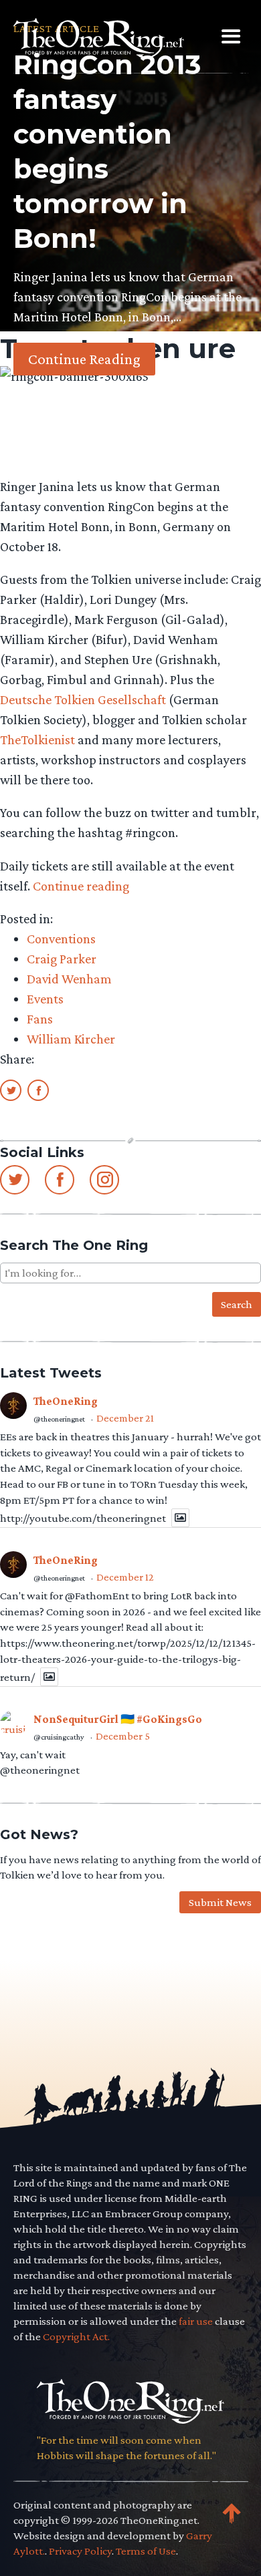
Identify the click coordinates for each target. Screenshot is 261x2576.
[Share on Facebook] (38, 1090)
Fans (40, 1019)
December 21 (125, 1418)
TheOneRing (66, 1401)
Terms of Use (146, 2551)
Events (45, 999)
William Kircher (71, 1039)
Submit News (220, 1902)
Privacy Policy (80, 2551)
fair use (196, 2321)
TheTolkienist (37, 740)
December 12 (125, 1577)
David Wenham (69, 979)
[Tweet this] (11, 1090)
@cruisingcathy (59, 1737)
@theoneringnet (59, 1419)
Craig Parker (62, 959)
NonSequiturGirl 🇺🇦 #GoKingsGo (118, 1719)
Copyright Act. (76, 2337)
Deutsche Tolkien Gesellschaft (83, 699)
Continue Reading (84, 359)
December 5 (123, 1736)
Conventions (61, 939)
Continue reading (81, 886)
